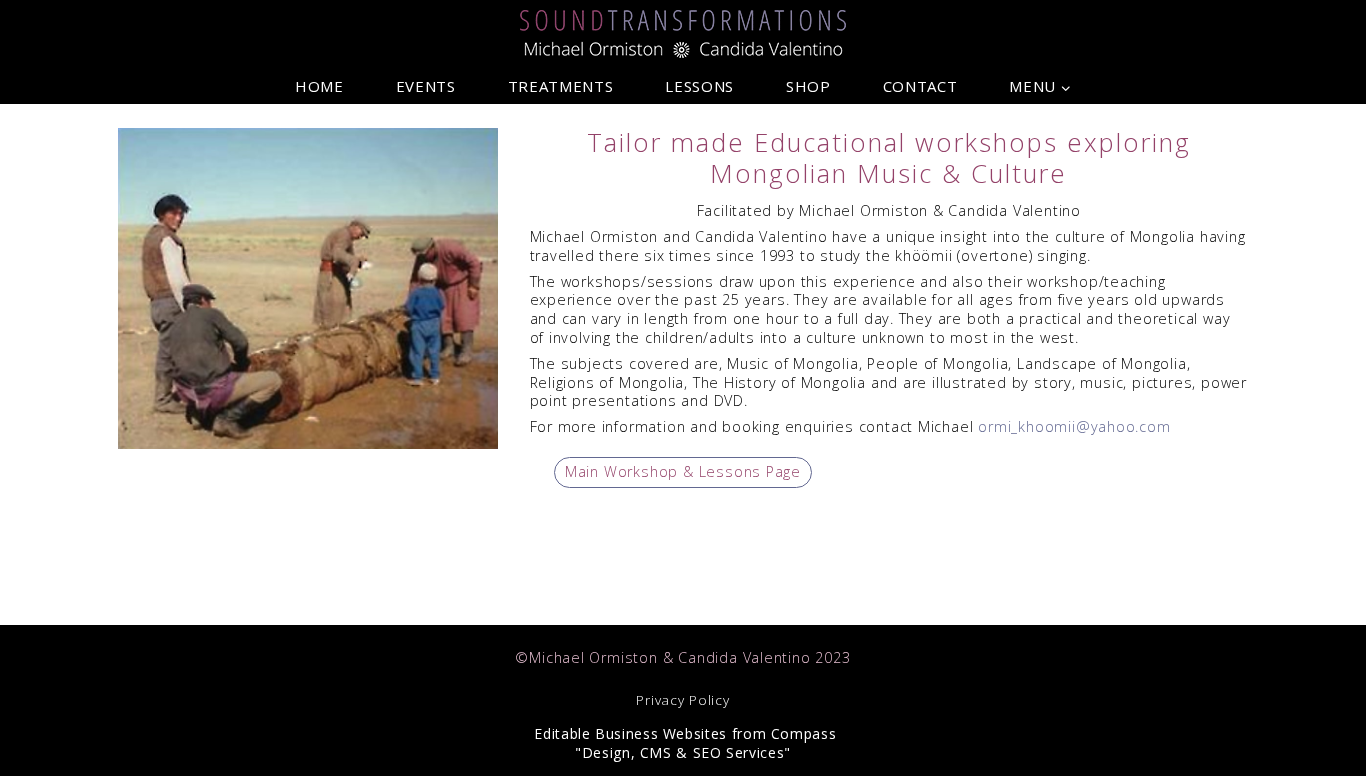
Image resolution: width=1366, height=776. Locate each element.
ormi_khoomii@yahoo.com (1074, 426)
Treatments (560, 86)
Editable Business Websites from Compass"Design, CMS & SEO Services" (683, 743)
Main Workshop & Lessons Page (683, 471)
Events (426, 86)
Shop (808, 86)
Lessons (699, 86)
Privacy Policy (682, 700)
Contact (920, 86)
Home (319, 86)
